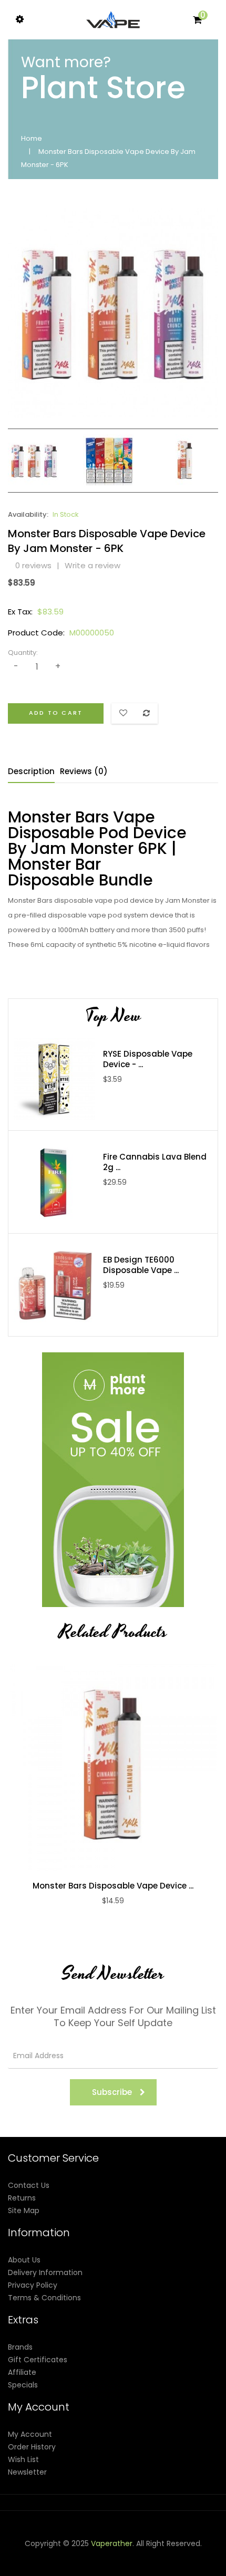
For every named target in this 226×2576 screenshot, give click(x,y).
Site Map (24, 2210)
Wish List (23, 2459)
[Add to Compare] (102, 1767)
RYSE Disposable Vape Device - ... (148, 1059)
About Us (24, 2260)
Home (32, 138)
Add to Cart (56, 713)
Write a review (93, 565)
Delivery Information (45, 2272)
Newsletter (27, 2472)
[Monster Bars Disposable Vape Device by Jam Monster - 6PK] (34, 460)
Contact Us (29, 2185)
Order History (32, 2447)
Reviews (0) (84, 771)
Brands (20, 2347)
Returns (22, 2198)
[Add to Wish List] (124, 1767)
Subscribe (112, 2092)
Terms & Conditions (44, 2298)
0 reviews (33, 565)
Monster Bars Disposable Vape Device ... (113, 1886)
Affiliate (22, 2372)
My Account (30, 2434)
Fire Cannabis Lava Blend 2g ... (155, 1162)
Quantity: (23, 653)
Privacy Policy (33, 2285)
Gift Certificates (38, 2360)
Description (31, 771)
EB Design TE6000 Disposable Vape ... (141, 1265)
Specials (23, 2385)
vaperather (112, 2543)
